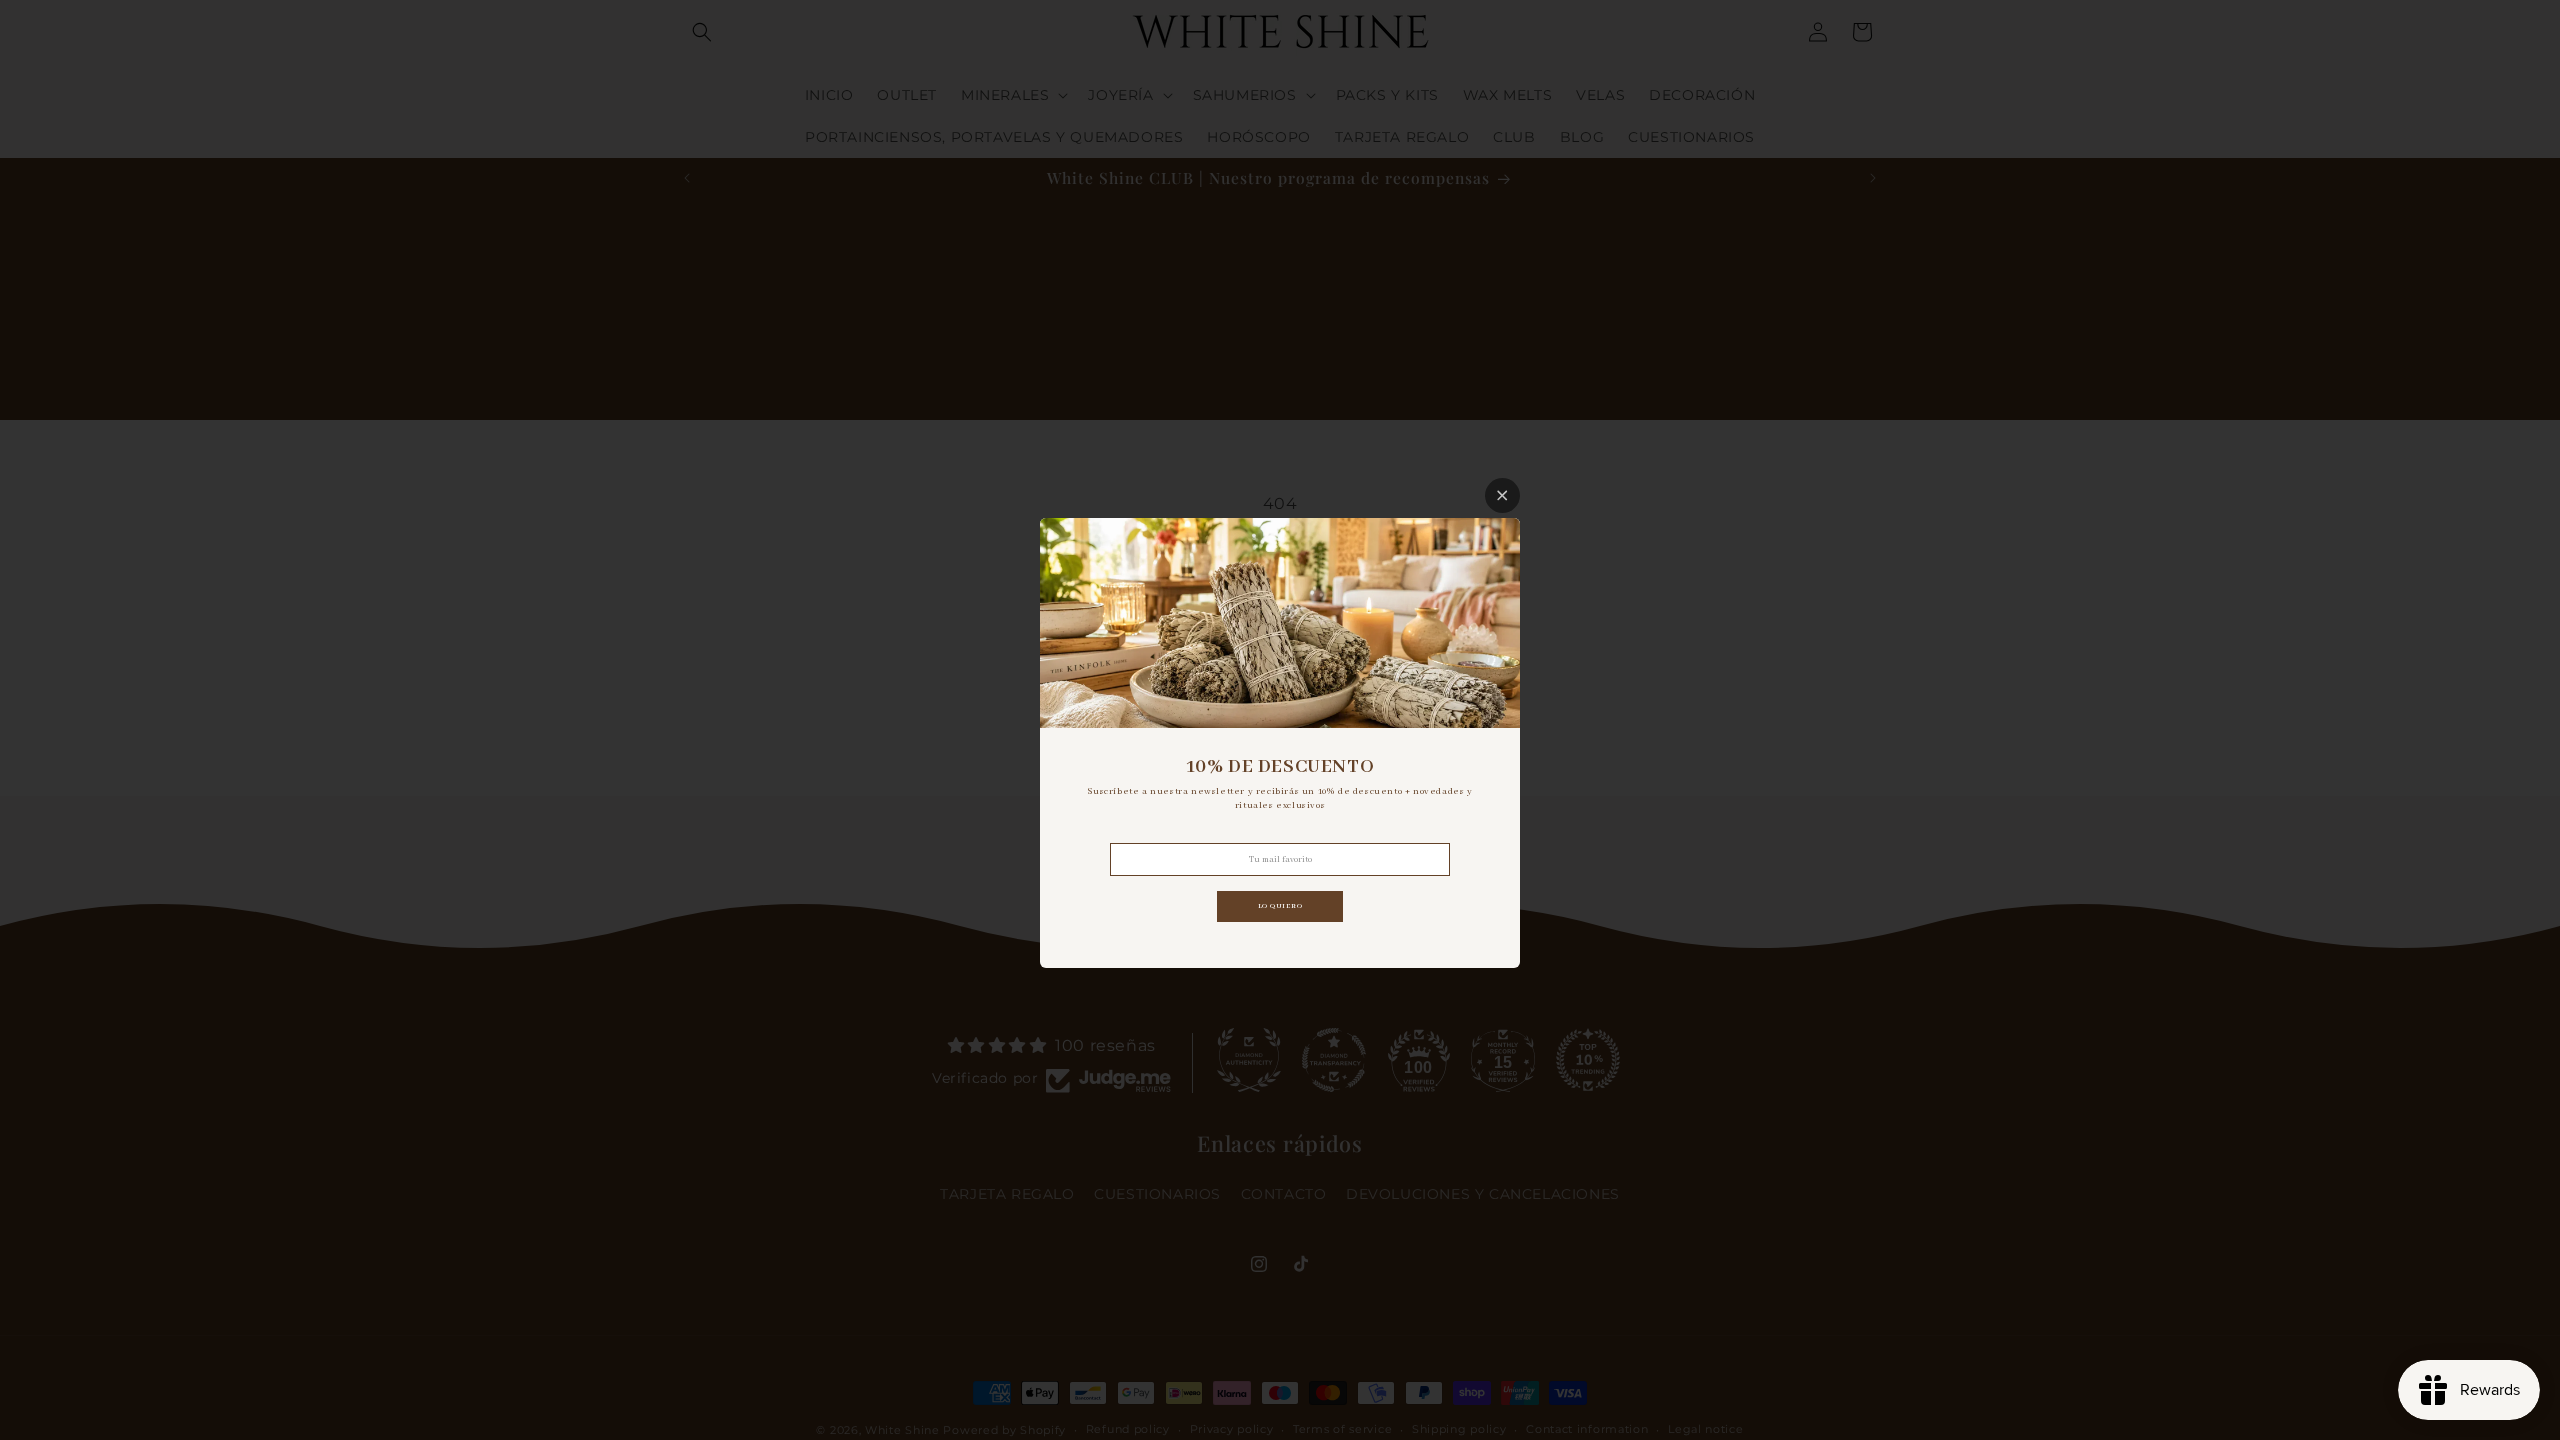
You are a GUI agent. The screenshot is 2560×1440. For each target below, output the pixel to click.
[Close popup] (1502, 495)
